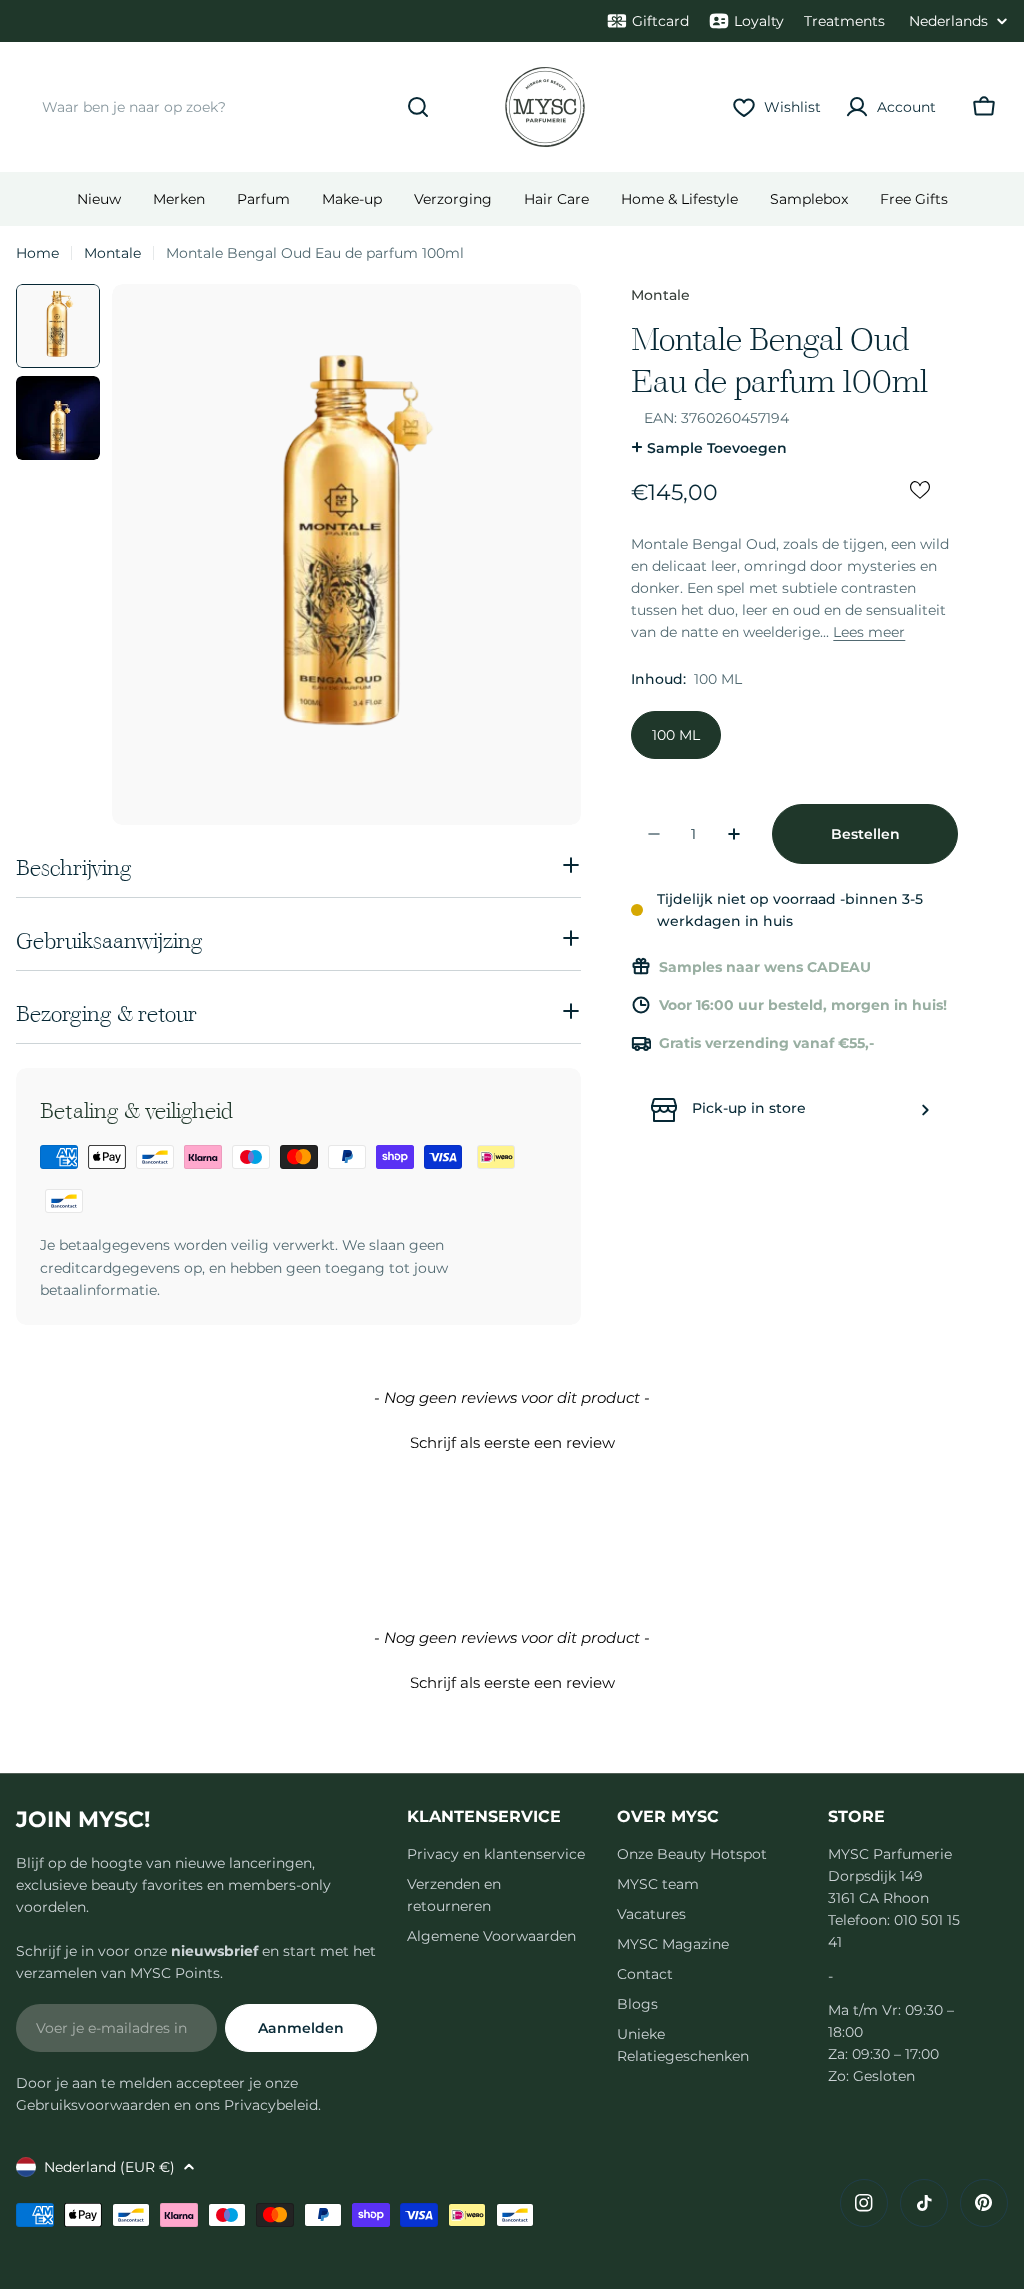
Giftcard (660, 21)
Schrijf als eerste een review (512, 1442)
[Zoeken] (418, 107)
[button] (512, 1440)
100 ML (676, 735)
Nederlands (948, 21)
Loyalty (759, 21)
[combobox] (231, 107)
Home (37, 253)
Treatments (844, 21)
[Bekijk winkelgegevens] (925, 1110)
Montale (112, 253)
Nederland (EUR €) (109, 2167)
